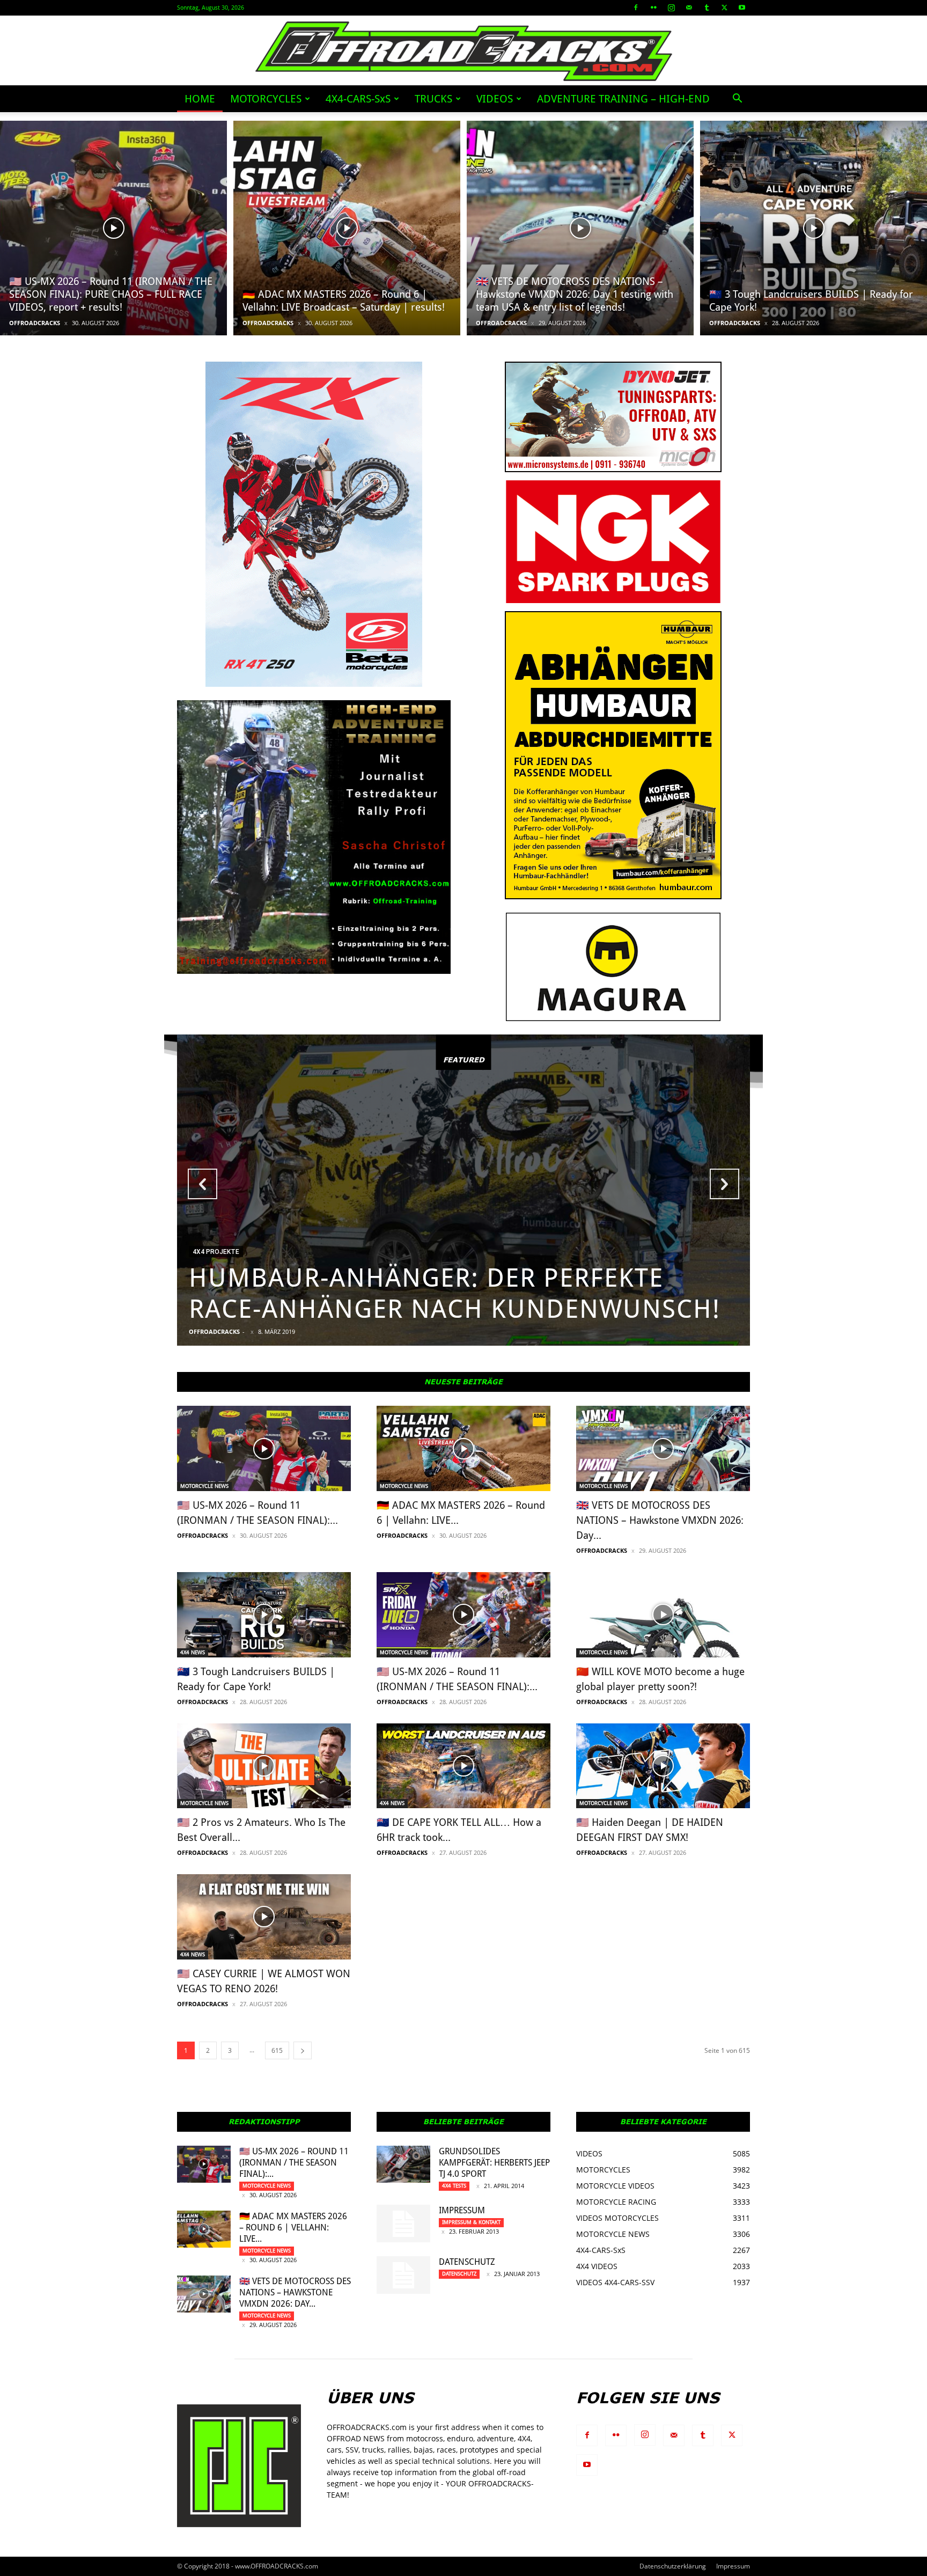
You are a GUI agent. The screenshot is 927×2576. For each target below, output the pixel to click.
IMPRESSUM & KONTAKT (471, 2222)
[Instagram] (671, 8)
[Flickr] (653, 8)
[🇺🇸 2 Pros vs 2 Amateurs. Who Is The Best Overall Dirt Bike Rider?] (264, 1766)
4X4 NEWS (193, 1652)
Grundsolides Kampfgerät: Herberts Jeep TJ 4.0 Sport (494, 2163)
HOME (200, 99)
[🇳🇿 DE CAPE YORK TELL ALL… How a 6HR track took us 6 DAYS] (464, 1766)
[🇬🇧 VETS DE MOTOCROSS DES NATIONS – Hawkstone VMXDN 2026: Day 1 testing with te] (580, 228)
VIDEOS (495, 99)
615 (277, 2050)
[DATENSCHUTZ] (403, 2275)
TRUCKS (433, 99)
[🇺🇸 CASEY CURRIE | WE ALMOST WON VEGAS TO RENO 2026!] (264, 1917)
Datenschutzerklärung (673, 2566)
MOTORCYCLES (266, 99)
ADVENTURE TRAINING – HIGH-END (623, 99)
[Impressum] (403, 2223)
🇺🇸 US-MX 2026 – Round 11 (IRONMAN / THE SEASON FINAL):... (294, 2163)
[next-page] (303, 2050)
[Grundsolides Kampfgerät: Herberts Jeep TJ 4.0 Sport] (403, 2164)
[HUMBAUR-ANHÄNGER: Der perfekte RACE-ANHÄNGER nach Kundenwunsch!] (464, 1190)
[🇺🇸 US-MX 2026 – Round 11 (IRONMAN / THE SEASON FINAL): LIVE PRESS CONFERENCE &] (464, 1615)
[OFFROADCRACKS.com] (464, 51)
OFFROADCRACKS (35, 323)
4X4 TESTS (454, 2186)
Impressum (462, 2210)
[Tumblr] (707, 8)
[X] (724, 8)
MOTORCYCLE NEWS (204, 1486)
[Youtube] (742, 8)
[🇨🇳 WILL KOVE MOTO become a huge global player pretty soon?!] (663, 1615)
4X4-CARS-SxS (358, 99)
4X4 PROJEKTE (216, 1252)
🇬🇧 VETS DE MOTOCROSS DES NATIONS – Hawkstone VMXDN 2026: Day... (660, 1520)
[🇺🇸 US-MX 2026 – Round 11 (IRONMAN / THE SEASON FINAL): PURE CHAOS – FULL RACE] (113, 228)
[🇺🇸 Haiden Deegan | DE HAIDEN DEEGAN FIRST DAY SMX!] (663, 1766)
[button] (737, 100)
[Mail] (689, 8)
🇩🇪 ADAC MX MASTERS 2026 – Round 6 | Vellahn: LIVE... (293, 2228)
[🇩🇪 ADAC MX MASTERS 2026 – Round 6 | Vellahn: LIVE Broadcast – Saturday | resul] (347, 228)
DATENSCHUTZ (467, 2262)
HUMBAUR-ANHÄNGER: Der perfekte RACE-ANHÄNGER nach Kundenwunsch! (455, 1293)
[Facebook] (636, 8)
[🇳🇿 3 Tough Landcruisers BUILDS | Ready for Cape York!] (814, 228)
